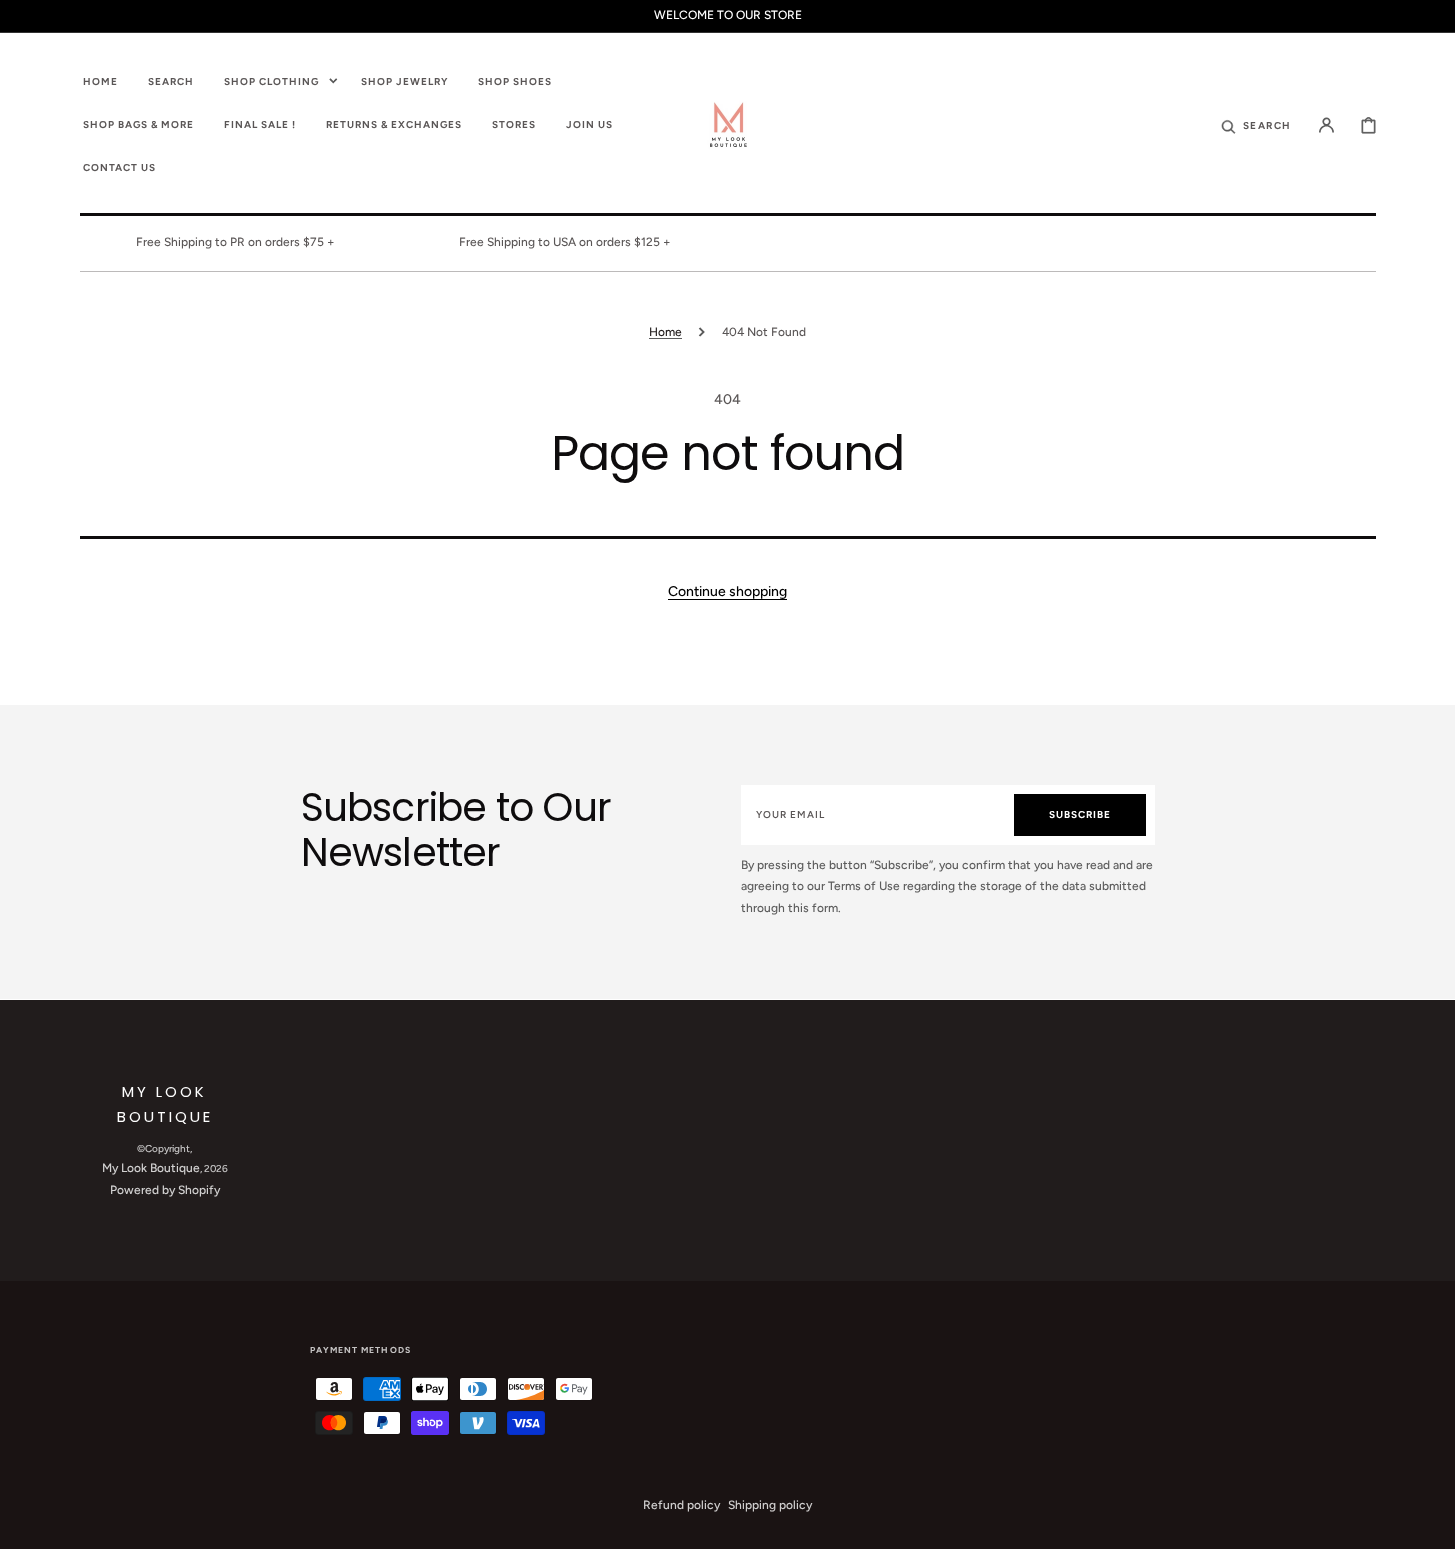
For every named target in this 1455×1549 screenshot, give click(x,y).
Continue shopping (727, 591)
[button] (1256, 124)
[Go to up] (1429, 1523)
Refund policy (681, 1505)
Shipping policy (770, 1505)
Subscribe (1080, 814)
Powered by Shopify (165, 1190)
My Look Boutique (151, 1168)
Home (665, 332)
